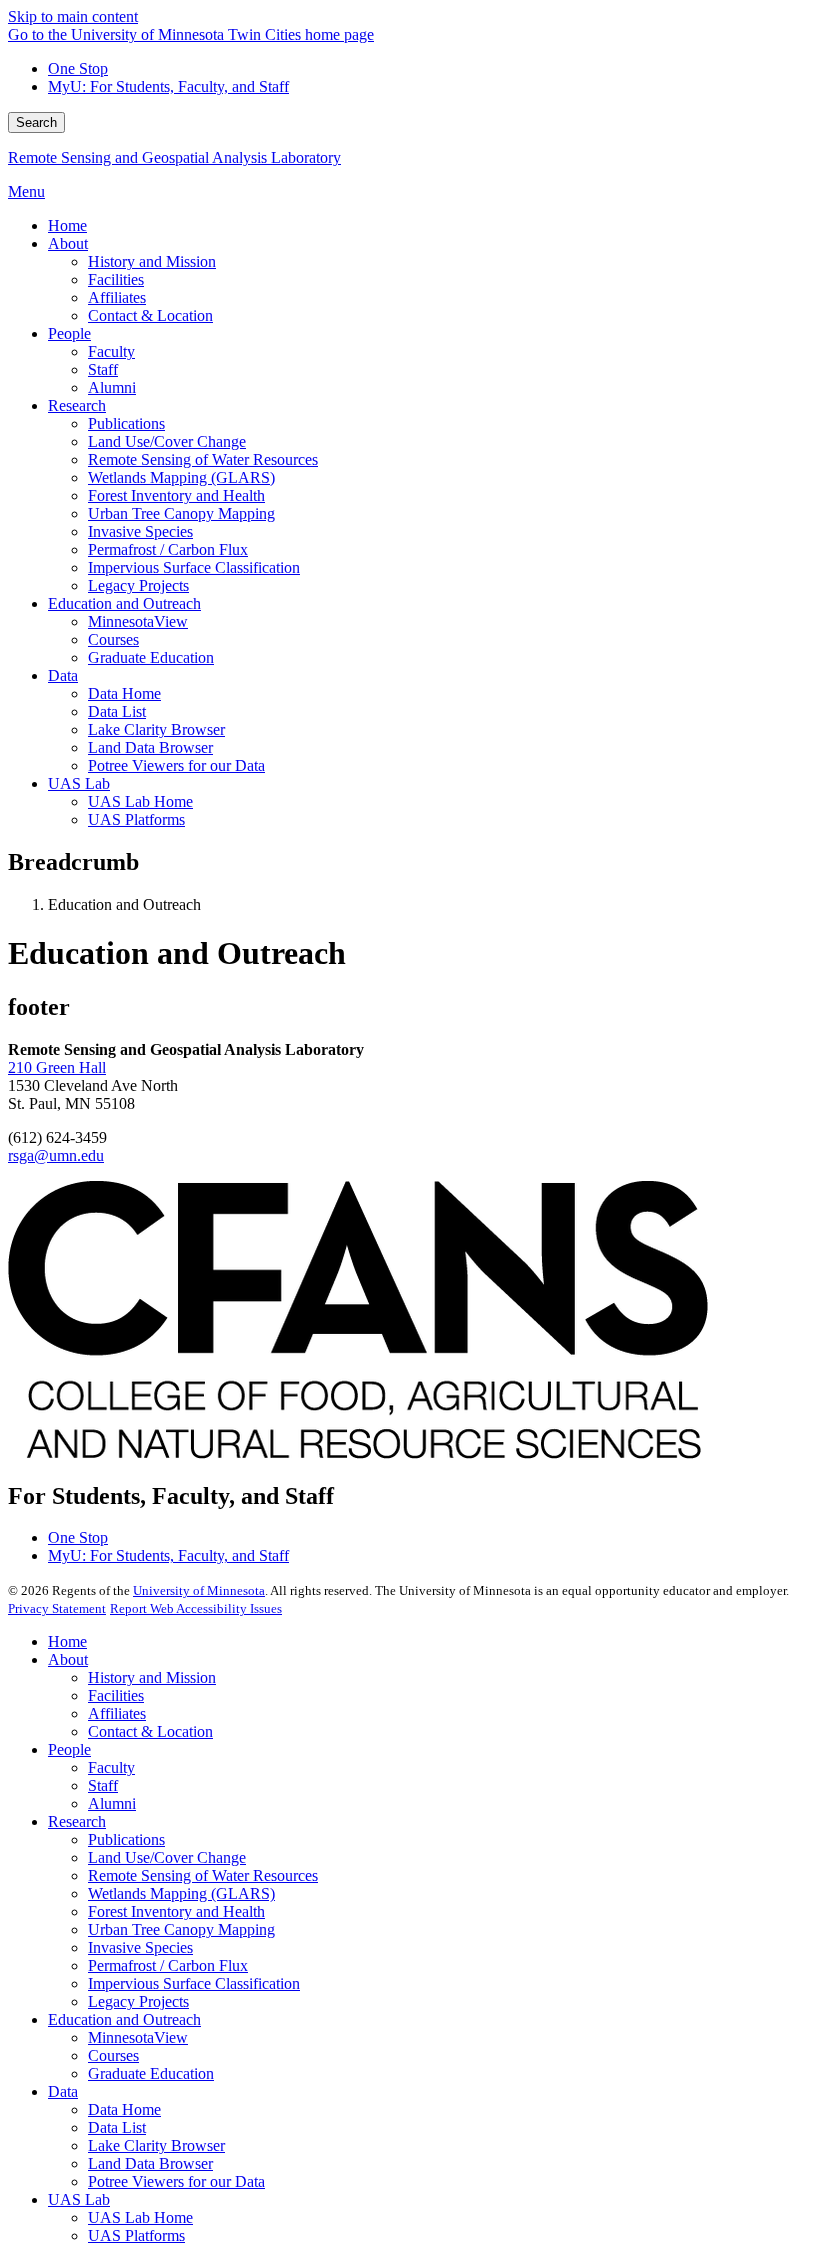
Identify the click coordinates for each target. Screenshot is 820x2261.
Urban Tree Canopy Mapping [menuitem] (181, 513)
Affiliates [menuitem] (117, 297)
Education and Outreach (124, 2019)
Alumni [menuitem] (112, 387)
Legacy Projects (138, 2001)
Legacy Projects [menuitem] (138, 585)
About (68, 1659)
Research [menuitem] (77, 405)
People (69, 1749)
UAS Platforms (136, 2235)
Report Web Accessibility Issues (196, 1608)
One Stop (78, 68)
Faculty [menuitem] (111, 351)
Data (63, 2091)
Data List (117, 2127)
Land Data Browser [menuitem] (150, 747)
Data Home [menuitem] (124, 693)
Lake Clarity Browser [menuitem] (156, 729)
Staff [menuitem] (103, 369)
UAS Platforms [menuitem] (136, 819)
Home (67, 1641)
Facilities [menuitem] (116, 279)
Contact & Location (150, 1731)
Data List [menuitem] (117, 711)
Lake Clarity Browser (156, 2145)
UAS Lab (79, 2199)
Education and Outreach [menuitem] (124, 603)
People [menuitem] (69, 333)
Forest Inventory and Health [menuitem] (176, 495)
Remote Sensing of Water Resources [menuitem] (203, 459)
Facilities (116, 1695)
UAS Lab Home (140, 2217)
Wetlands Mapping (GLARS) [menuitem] (181, 477)
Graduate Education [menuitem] (151, 657)
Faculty (111, 1767)
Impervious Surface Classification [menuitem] (194, 567)
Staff (103, 1785)
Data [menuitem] (63, 675)
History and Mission (152, 1677)
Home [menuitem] (67, 225)
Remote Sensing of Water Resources (203, 1875)
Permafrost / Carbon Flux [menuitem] (168, 549)
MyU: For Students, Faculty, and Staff (168, 86)
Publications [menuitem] (126, 423)
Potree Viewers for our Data (176, 2181)
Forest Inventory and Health (176, 1911)
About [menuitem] (68, 243)
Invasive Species (140, 1947)
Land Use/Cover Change (167, 1857)
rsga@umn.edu (56, 1155)
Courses (113, 2055)
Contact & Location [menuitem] (150, 315)
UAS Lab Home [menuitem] (140, 801)
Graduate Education (151, 2073)
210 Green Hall (57, 1067)
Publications (126, 1839)
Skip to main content (73, 16)
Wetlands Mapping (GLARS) (181, 1893)
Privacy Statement (57, 1608)
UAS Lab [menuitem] (79, 783)
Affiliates (117, 1713)
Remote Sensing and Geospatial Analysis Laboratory (174, 157)
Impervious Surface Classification (194, 1983)
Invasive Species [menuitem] (140, 531)
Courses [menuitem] (113, 639)
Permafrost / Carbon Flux (168, 1965)
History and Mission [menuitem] (152, 261)
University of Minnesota (199, 1590)
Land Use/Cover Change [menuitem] (167, 441)
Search (36, 122)
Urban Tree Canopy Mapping (181, 1929)
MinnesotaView (138, 2037)
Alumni (112, 1803)
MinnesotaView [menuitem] (138, 621)
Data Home (124, 2109)
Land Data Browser (150, 2163)
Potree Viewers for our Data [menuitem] (176, 765)
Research (77, 1821)
